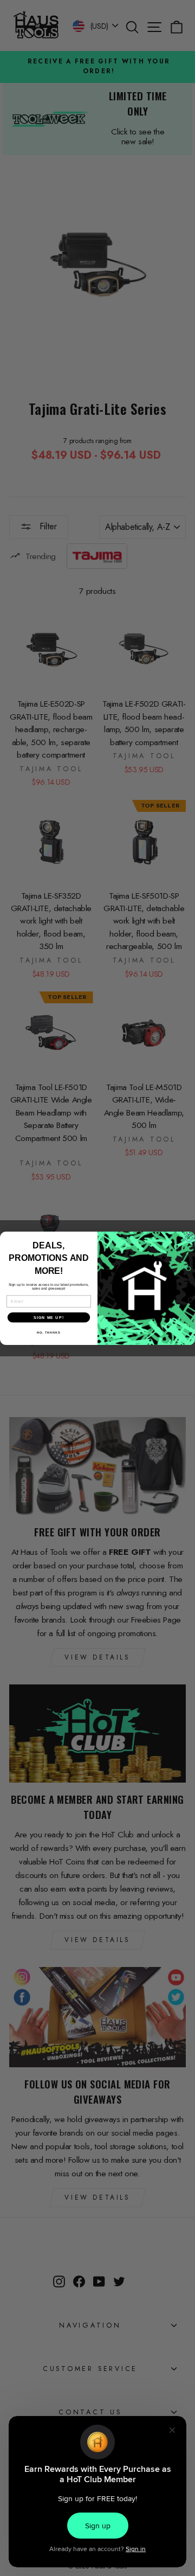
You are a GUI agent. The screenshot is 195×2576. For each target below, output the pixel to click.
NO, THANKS (49, 1332)
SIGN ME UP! (49, 1317)
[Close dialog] (189, 1238)
